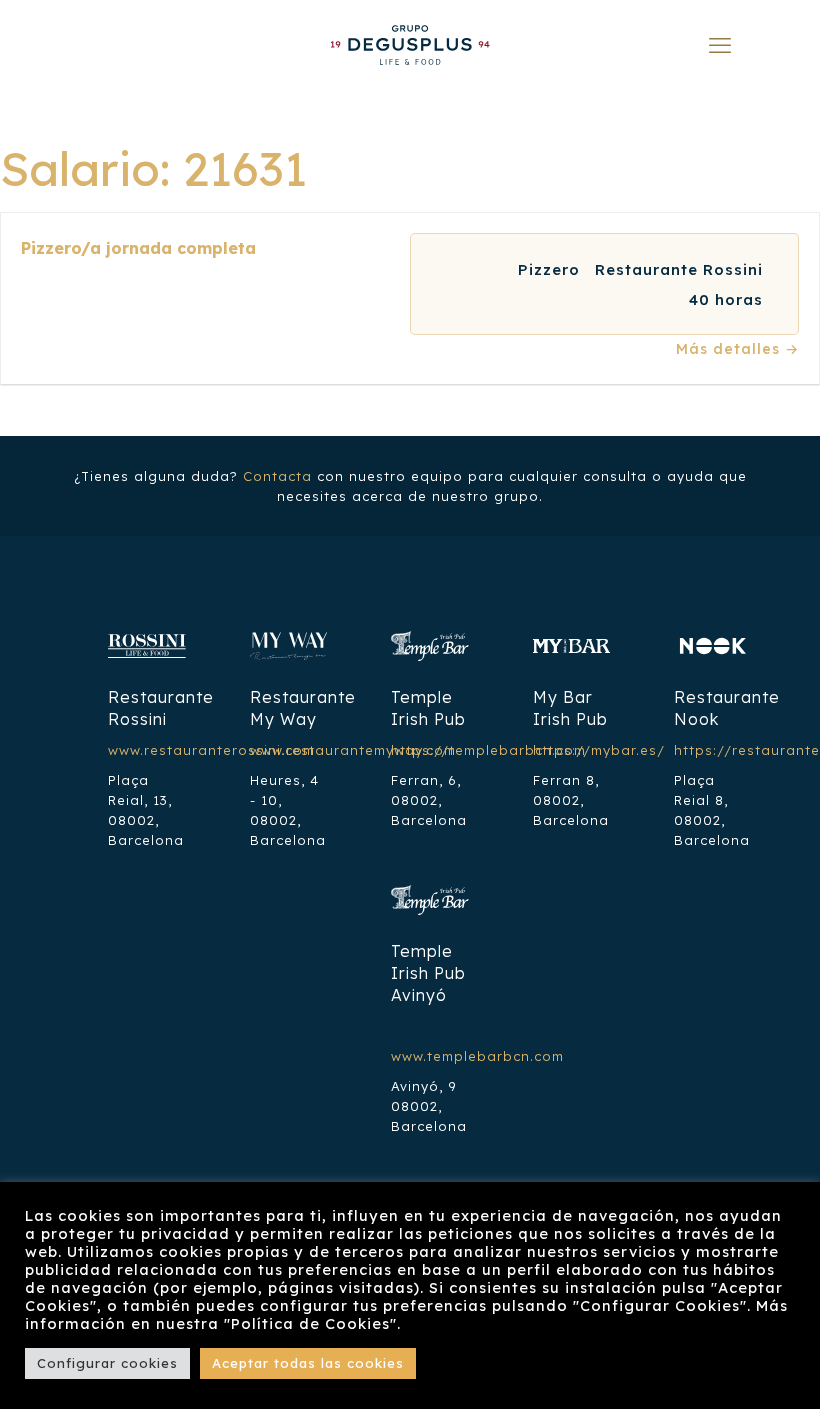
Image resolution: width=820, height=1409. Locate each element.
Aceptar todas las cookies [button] (308, 1363)
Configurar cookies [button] (107, 1363)
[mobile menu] (720, 45)
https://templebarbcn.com (488, 750)
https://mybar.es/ (599, 750)
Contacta (277, 476)
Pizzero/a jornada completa (138, 248)
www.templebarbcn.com (477, 1056)
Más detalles (730, 349)
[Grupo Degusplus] (410, 45)
